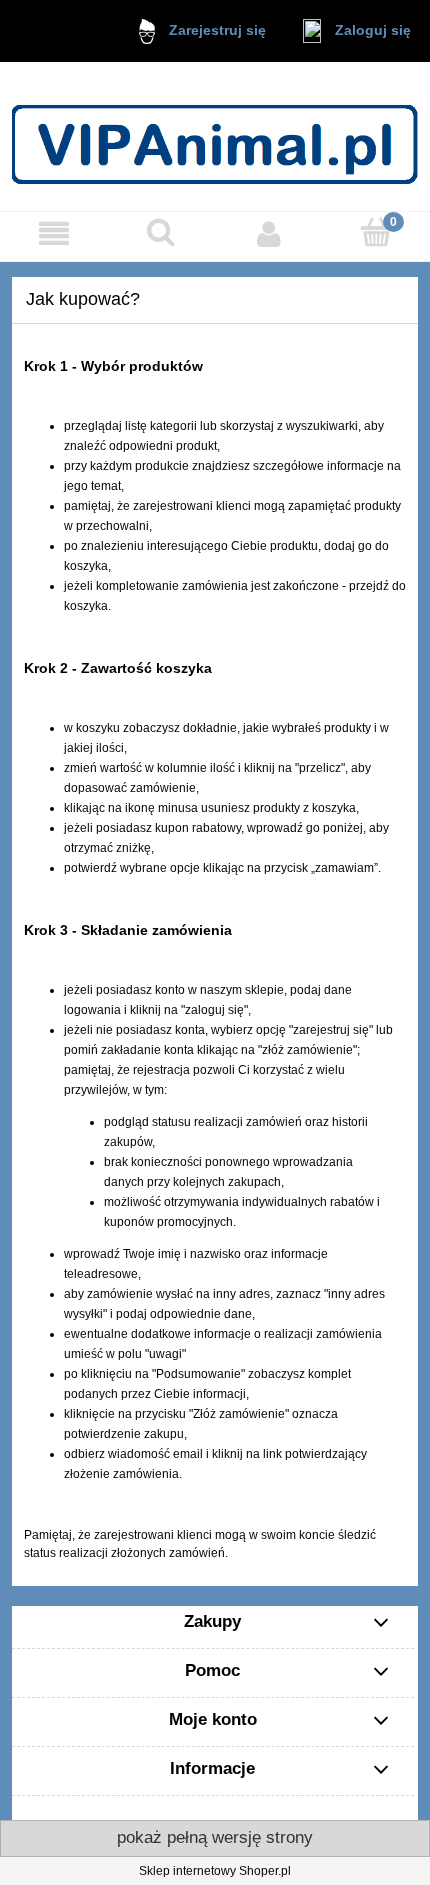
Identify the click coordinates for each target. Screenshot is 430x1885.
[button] (54, 233)
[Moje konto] (269, 233)
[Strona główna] (215, 136)
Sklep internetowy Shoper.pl (215, 1871)
